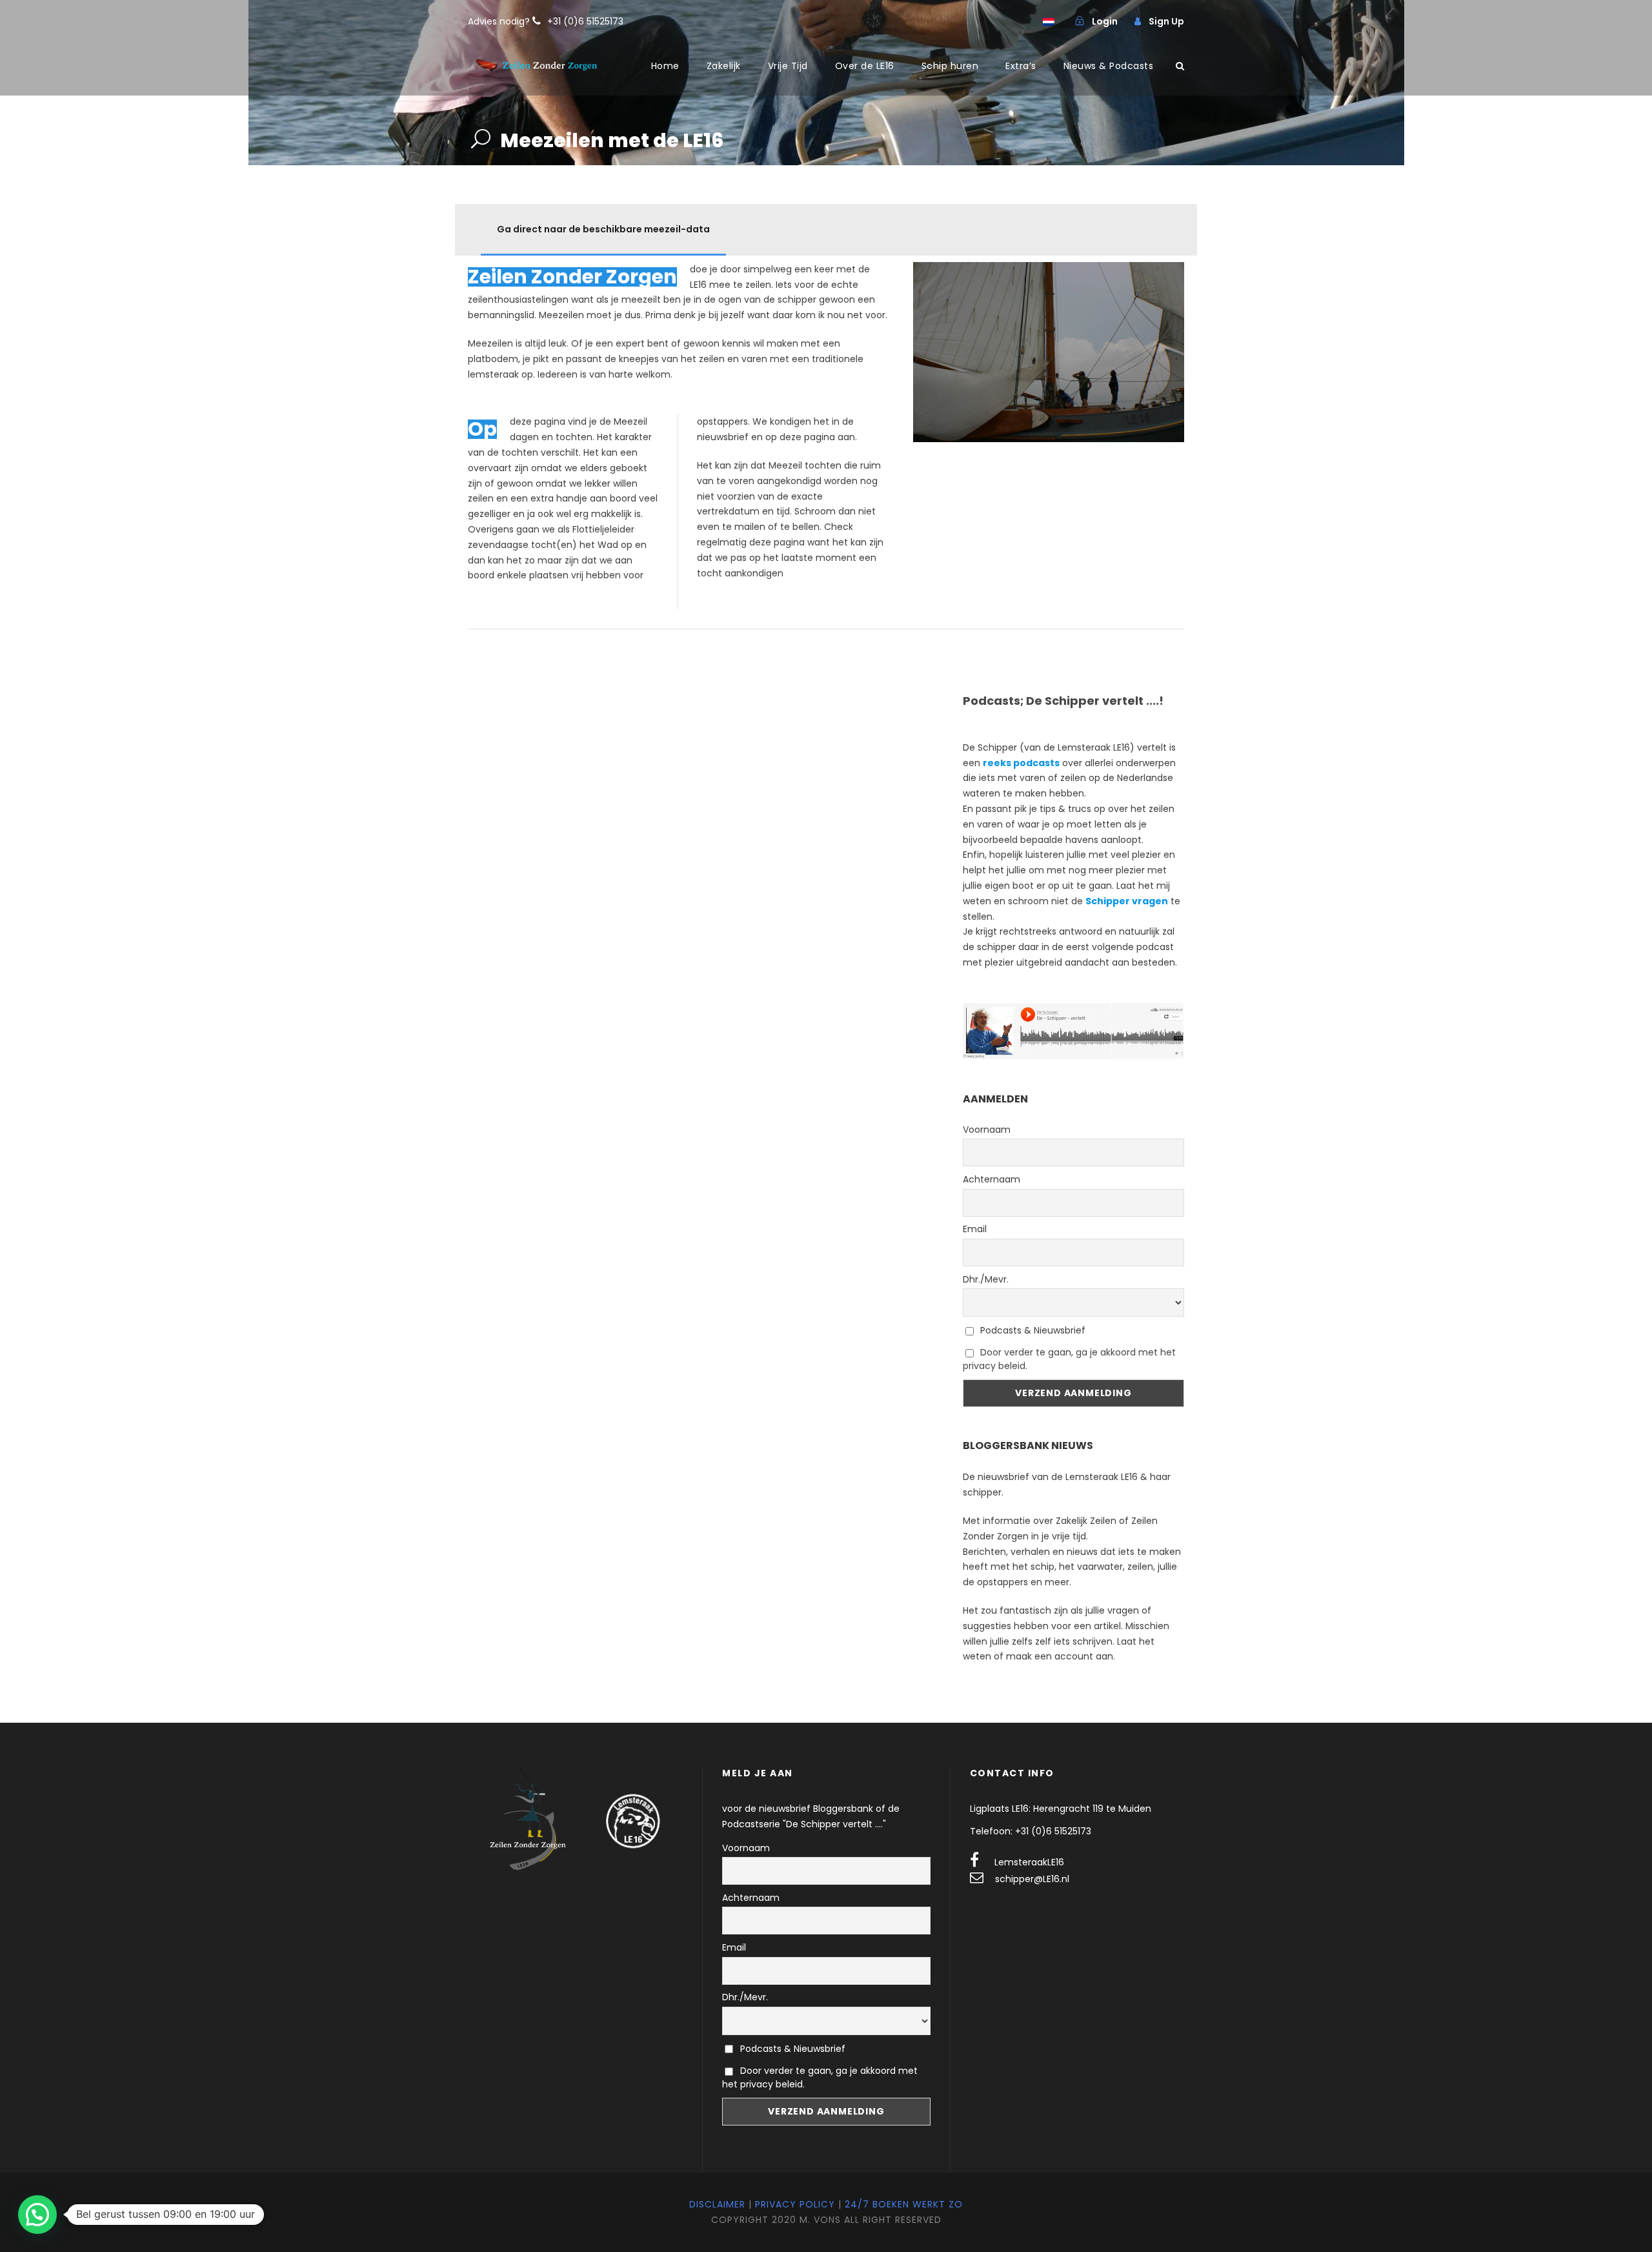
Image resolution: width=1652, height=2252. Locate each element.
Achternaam (992, 1179)
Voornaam (987, 1130)
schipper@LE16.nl (1032, 1879)
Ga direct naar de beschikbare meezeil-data (603, 229)
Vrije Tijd (788, 66)
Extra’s (1021, 66)
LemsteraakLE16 (1029, 1862)
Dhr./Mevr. (986, 1279)
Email (975, 1229)
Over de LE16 (865, 66)
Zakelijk (724, 66)
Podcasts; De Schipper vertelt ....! (1063, 701)
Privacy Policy (795, 2204)
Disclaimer (717, 2204)
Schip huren (950, 66)
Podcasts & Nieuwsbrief (1032, 1330)
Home (665, 66)
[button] (37, 2215)
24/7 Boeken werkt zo (904, 2204)
